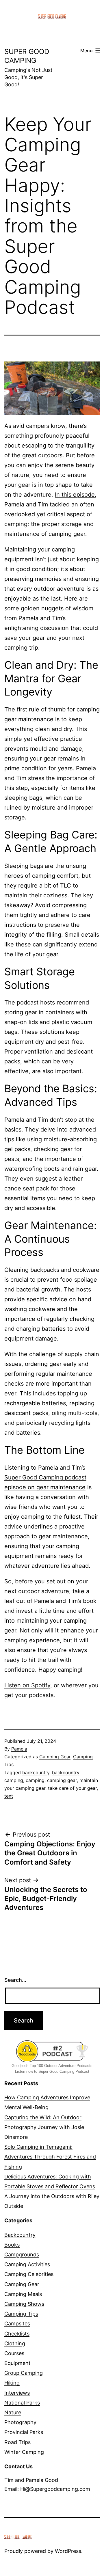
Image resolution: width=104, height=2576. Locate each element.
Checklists (17, 2334)
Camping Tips (21, 2314)
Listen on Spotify (27, 1685)
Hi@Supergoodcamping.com (55, 2489)
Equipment (17, 2363)
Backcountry (20, 2235)
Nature (13, 2412)
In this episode (75, 495)
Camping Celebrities (29, 2274)
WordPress (68, 2551)
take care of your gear (72, 1788)
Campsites (17, 2324)
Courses (14, 2353)
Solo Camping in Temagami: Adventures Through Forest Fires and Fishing (50, 2157)
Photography (20, 2422)
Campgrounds (22, 2255)
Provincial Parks (24, 2432)
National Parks (22, 2403)
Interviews (17, 2393)
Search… (15, 1980)
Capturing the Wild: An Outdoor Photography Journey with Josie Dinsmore (44, 2127)
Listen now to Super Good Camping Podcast (52, 2071)
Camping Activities (27, 2264)
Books (12, 2245)
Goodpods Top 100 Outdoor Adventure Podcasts (52, 2066)
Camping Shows (24, 2304)
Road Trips (17, 2442)
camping (35, 1780)
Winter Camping (24, 2452)
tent (9, 1796)
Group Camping (24, 2373)
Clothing (15, 2343)
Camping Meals (23, 2294)
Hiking (12, 2383)
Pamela (19, 1749)
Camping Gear (55, 1757)
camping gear (62, 1780)
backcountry (36, 1772)
